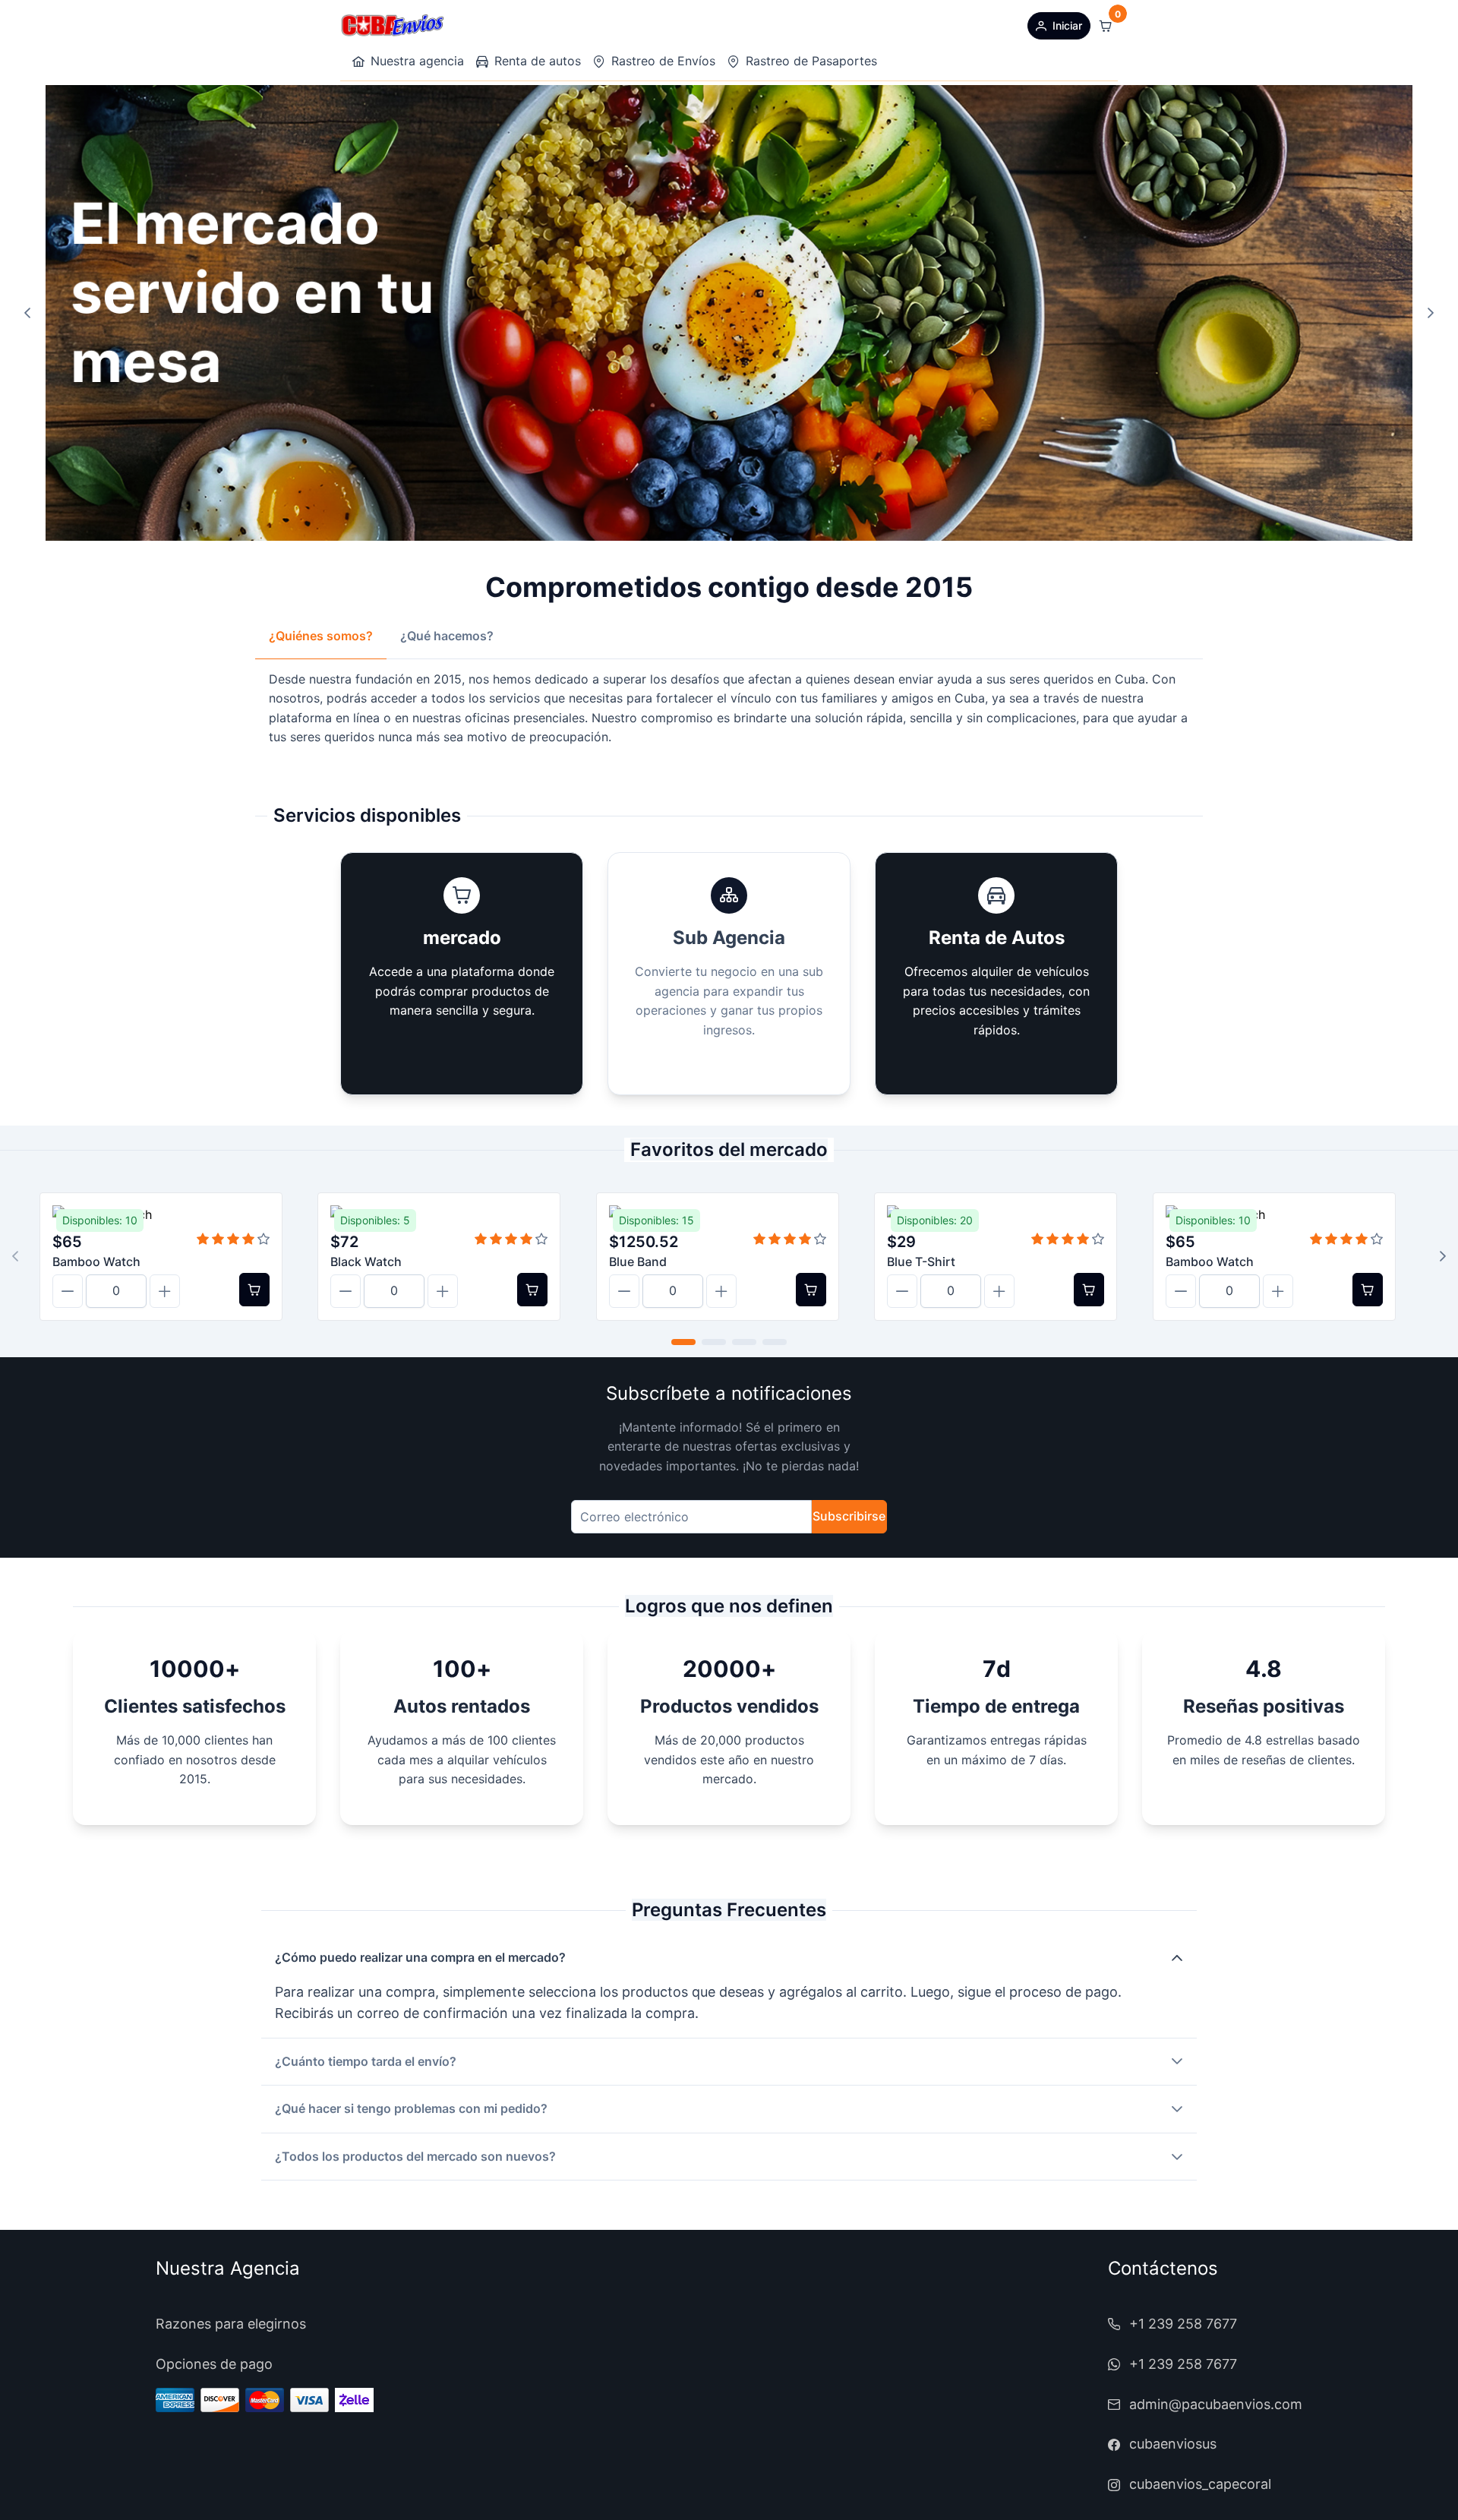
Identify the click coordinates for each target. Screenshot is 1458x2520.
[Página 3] (744, 1342)
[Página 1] (683, 1342)
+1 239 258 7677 (1183, 2324)
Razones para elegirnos (231, 2324)
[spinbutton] (116, 1291)
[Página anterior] (27, 313)
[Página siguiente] (1431, 313)
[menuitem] (408, 62)
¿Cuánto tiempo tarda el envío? (366, 2061)
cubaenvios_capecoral (1200, 2484)
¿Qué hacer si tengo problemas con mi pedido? (411, 2108)
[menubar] (615, 62)
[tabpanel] (729, 709)
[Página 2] (714, 1342)
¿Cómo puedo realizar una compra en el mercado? (420, 1957)
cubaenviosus (1173, 2444)
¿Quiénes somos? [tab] (321, 636)
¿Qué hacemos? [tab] (447, 636)
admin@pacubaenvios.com (1216, 2404)
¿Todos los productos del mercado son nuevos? (415, 2156)
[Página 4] (775, 1342)
